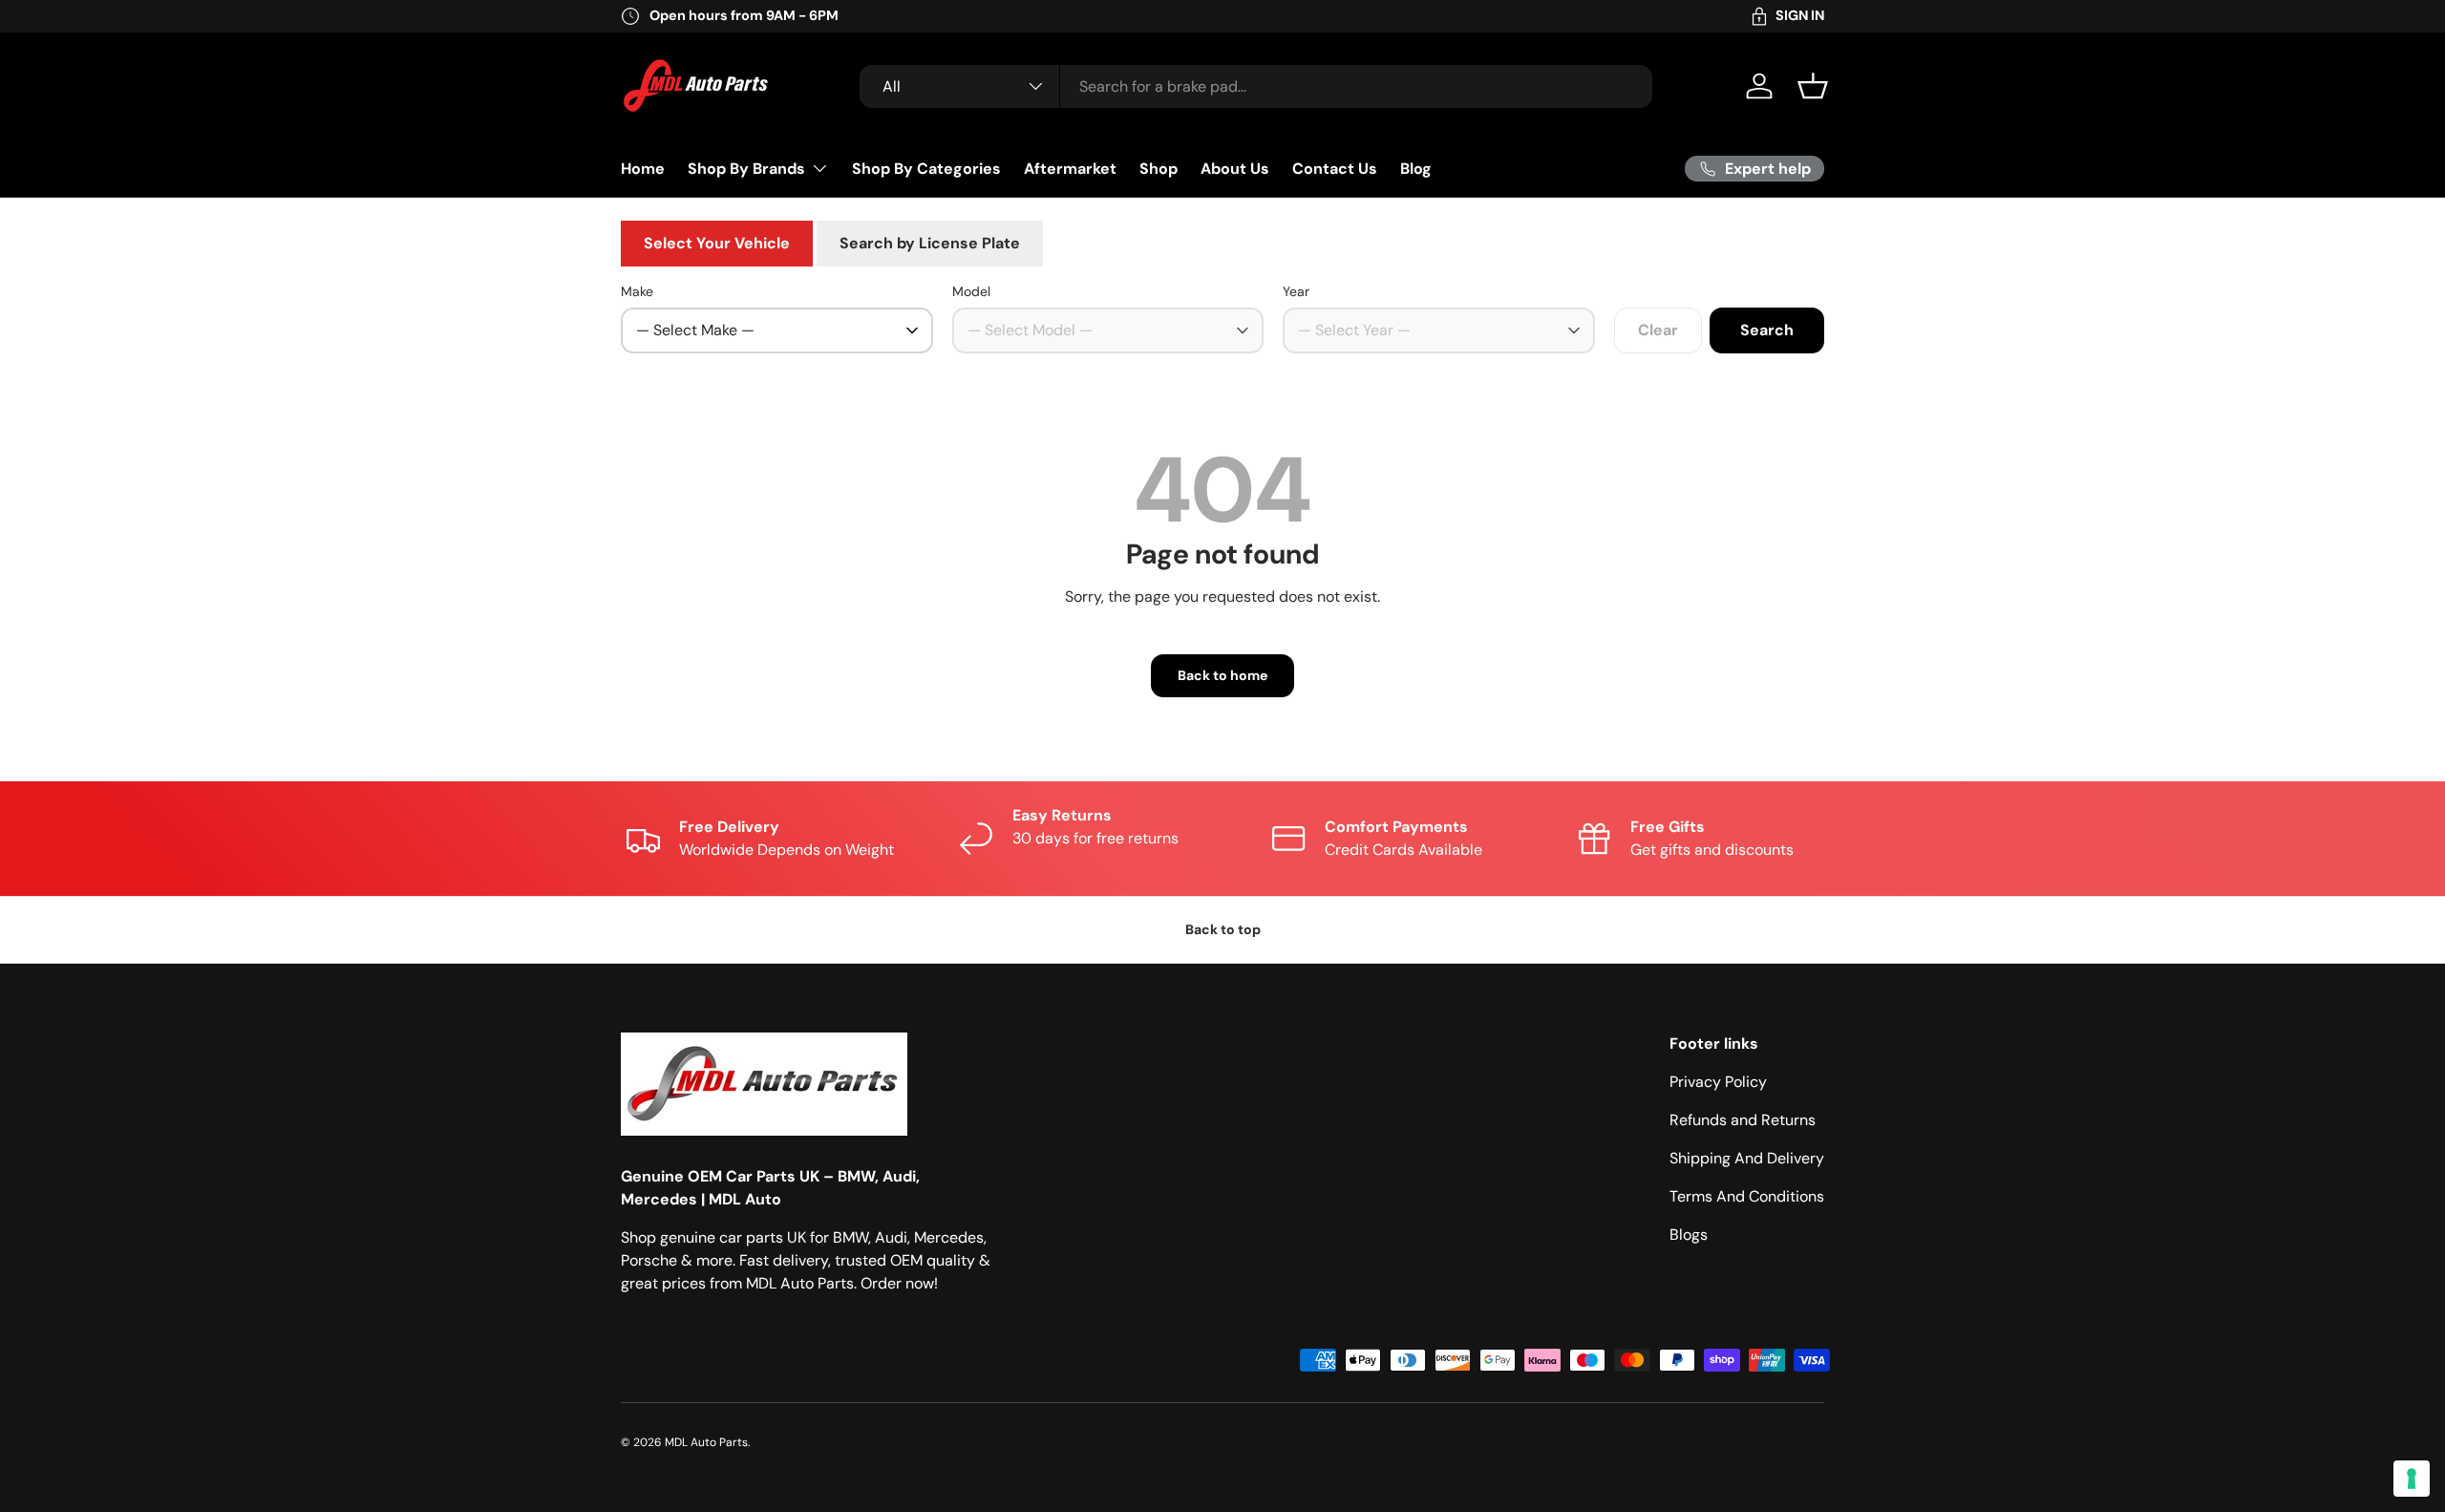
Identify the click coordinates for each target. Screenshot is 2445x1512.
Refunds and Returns (1743, 1120)
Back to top (1223, 929)
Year (1296, 291)
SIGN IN (1800, 15)
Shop (1159, 168)
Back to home (1222, 675)
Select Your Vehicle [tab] (717, 243)
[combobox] (1256, 86)
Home (643, 168)
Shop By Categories (926, 168)
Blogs (1689, 1235)
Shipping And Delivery (1747, 1158)
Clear (1658, 330)
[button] (1813, 86)
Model (971, 291)
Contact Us (1335, 168)
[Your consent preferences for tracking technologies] (2412, 1479)
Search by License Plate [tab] (930, 243)
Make (637, 291)
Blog (1416, 168)
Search (1767, 330)
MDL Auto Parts (706, 1442)
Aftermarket (1070, 168)
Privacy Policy (1718, 1082)
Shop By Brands (746, 168)
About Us (1235, 168)
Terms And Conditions (1747, 1196)
